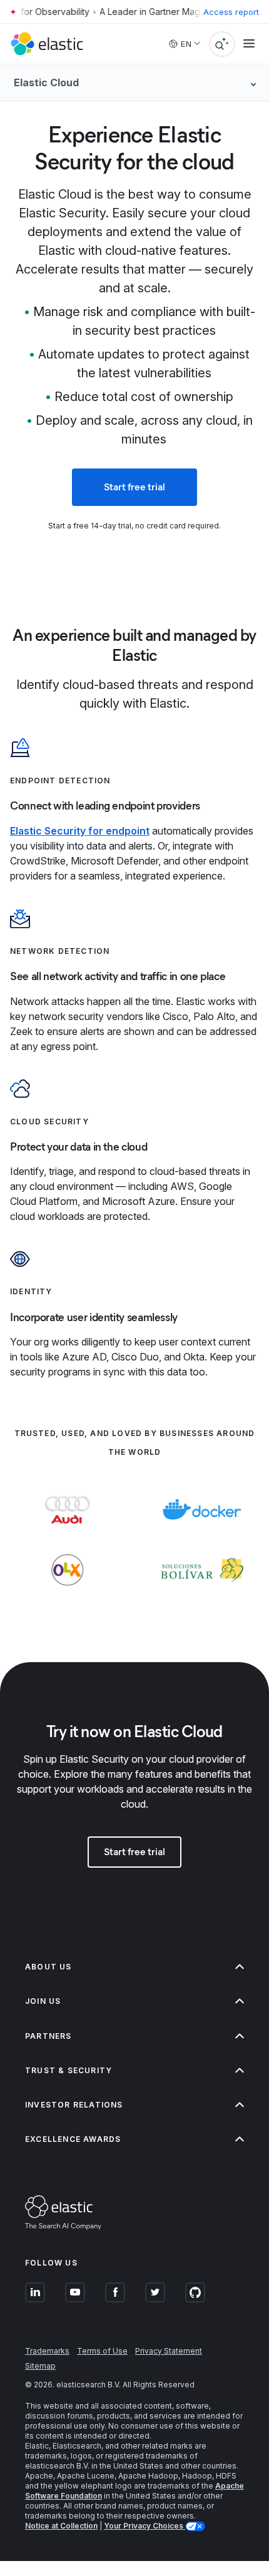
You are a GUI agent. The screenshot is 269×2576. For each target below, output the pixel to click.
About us (48, 1967)
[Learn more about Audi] (67, 1534)
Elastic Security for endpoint (80, 831)
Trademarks (47, 2351)
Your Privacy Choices (145, 2526)
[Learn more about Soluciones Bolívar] (202, 1595)
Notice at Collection (61, 2526)
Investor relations (74, 2105)
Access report (231, 12)
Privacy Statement (169, 2351)
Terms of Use (102, 2351)
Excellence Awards (73, 2139)
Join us (43, 2001)
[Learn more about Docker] (202, 1534)
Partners (48, 2036)
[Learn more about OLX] (67, 1595)
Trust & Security (69, 2070)
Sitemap (40, 2366)
